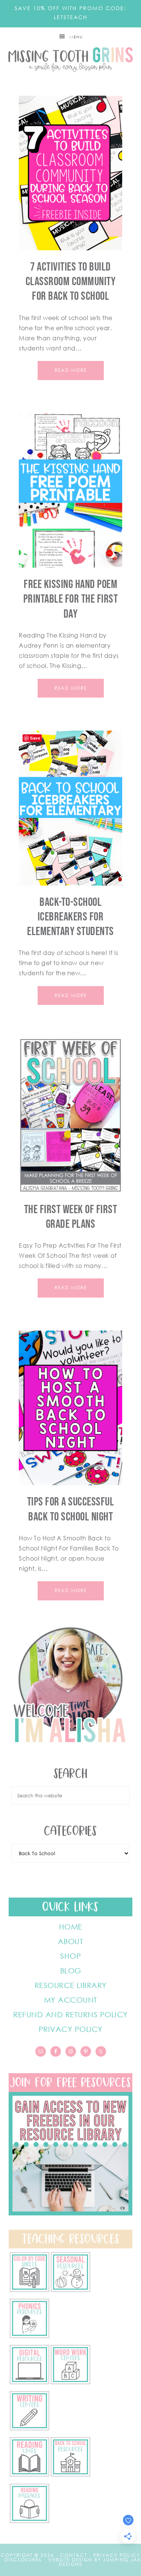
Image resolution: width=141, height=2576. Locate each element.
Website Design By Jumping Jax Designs (94, 2562)
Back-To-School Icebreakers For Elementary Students (70, 917)
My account (71, 2000)
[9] (70, 2474)
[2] (30, 2428)
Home (71, 1926)
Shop (70, 1956)
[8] (30, 2521)
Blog (71, 1970)
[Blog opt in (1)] (70, 2213)
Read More (71, 370)
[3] (70, 2382)
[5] (30, 2336)
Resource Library (71, 1985)
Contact (74, 2555)
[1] (30, 2474)
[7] (30, 2290)
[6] (70, 2290)
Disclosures (23, 2560)
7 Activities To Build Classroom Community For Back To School (71, 282)
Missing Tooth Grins (71, 60)
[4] (30, 2382)
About (71, 1941)
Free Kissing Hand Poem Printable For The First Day (71, 599)
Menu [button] (76, 37)
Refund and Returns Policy (70, 2014)
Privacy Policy (71, 2029)
